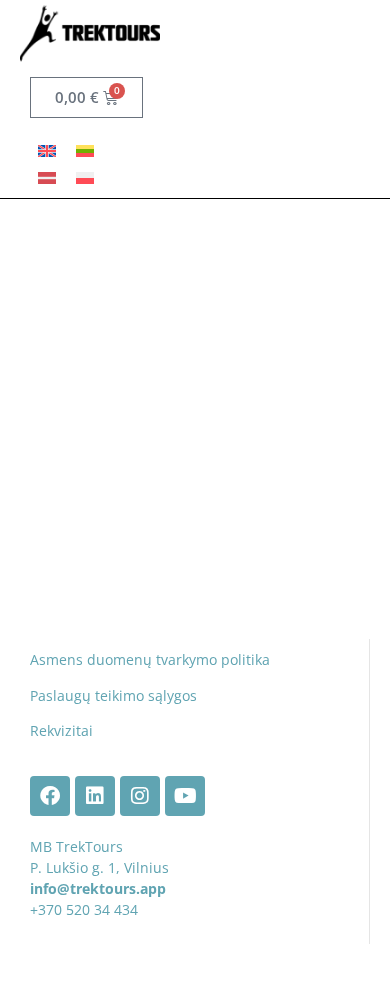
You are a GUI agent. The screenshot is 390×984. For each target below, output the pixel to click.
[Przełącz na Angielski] (47, 149)
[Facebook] (50, 796)
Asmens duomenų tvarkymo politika (150, 659)
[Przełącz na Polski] (85, 176)
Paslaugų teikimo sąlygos (113, 695)
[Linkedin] (95, 796)
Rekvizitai (61, 730)
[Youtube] (185, 796)
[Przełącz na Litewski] (85, 149)
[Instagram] (140, 796)
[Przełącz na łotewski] (47, 176)
